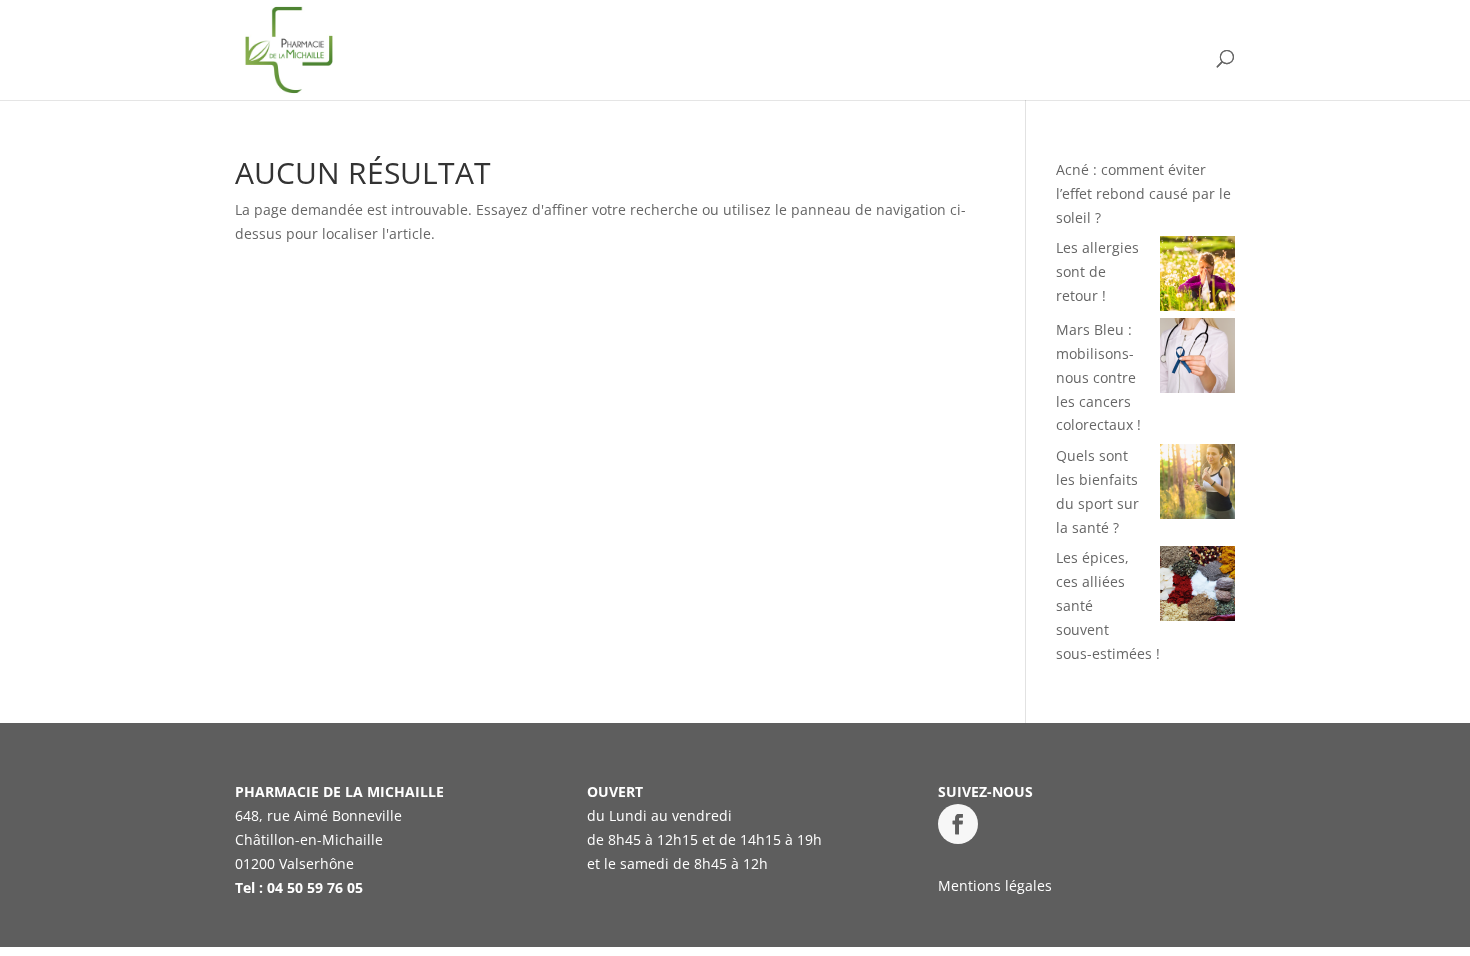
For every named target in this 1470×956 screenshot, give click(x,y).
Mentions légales (995, 885)
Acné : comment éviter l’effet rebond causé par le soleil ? (1143, 193)
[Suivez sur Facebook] (958, 824)
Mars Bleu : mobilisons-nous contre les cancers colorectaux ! (1098, 377)
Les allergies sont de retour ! (1097, 271)
